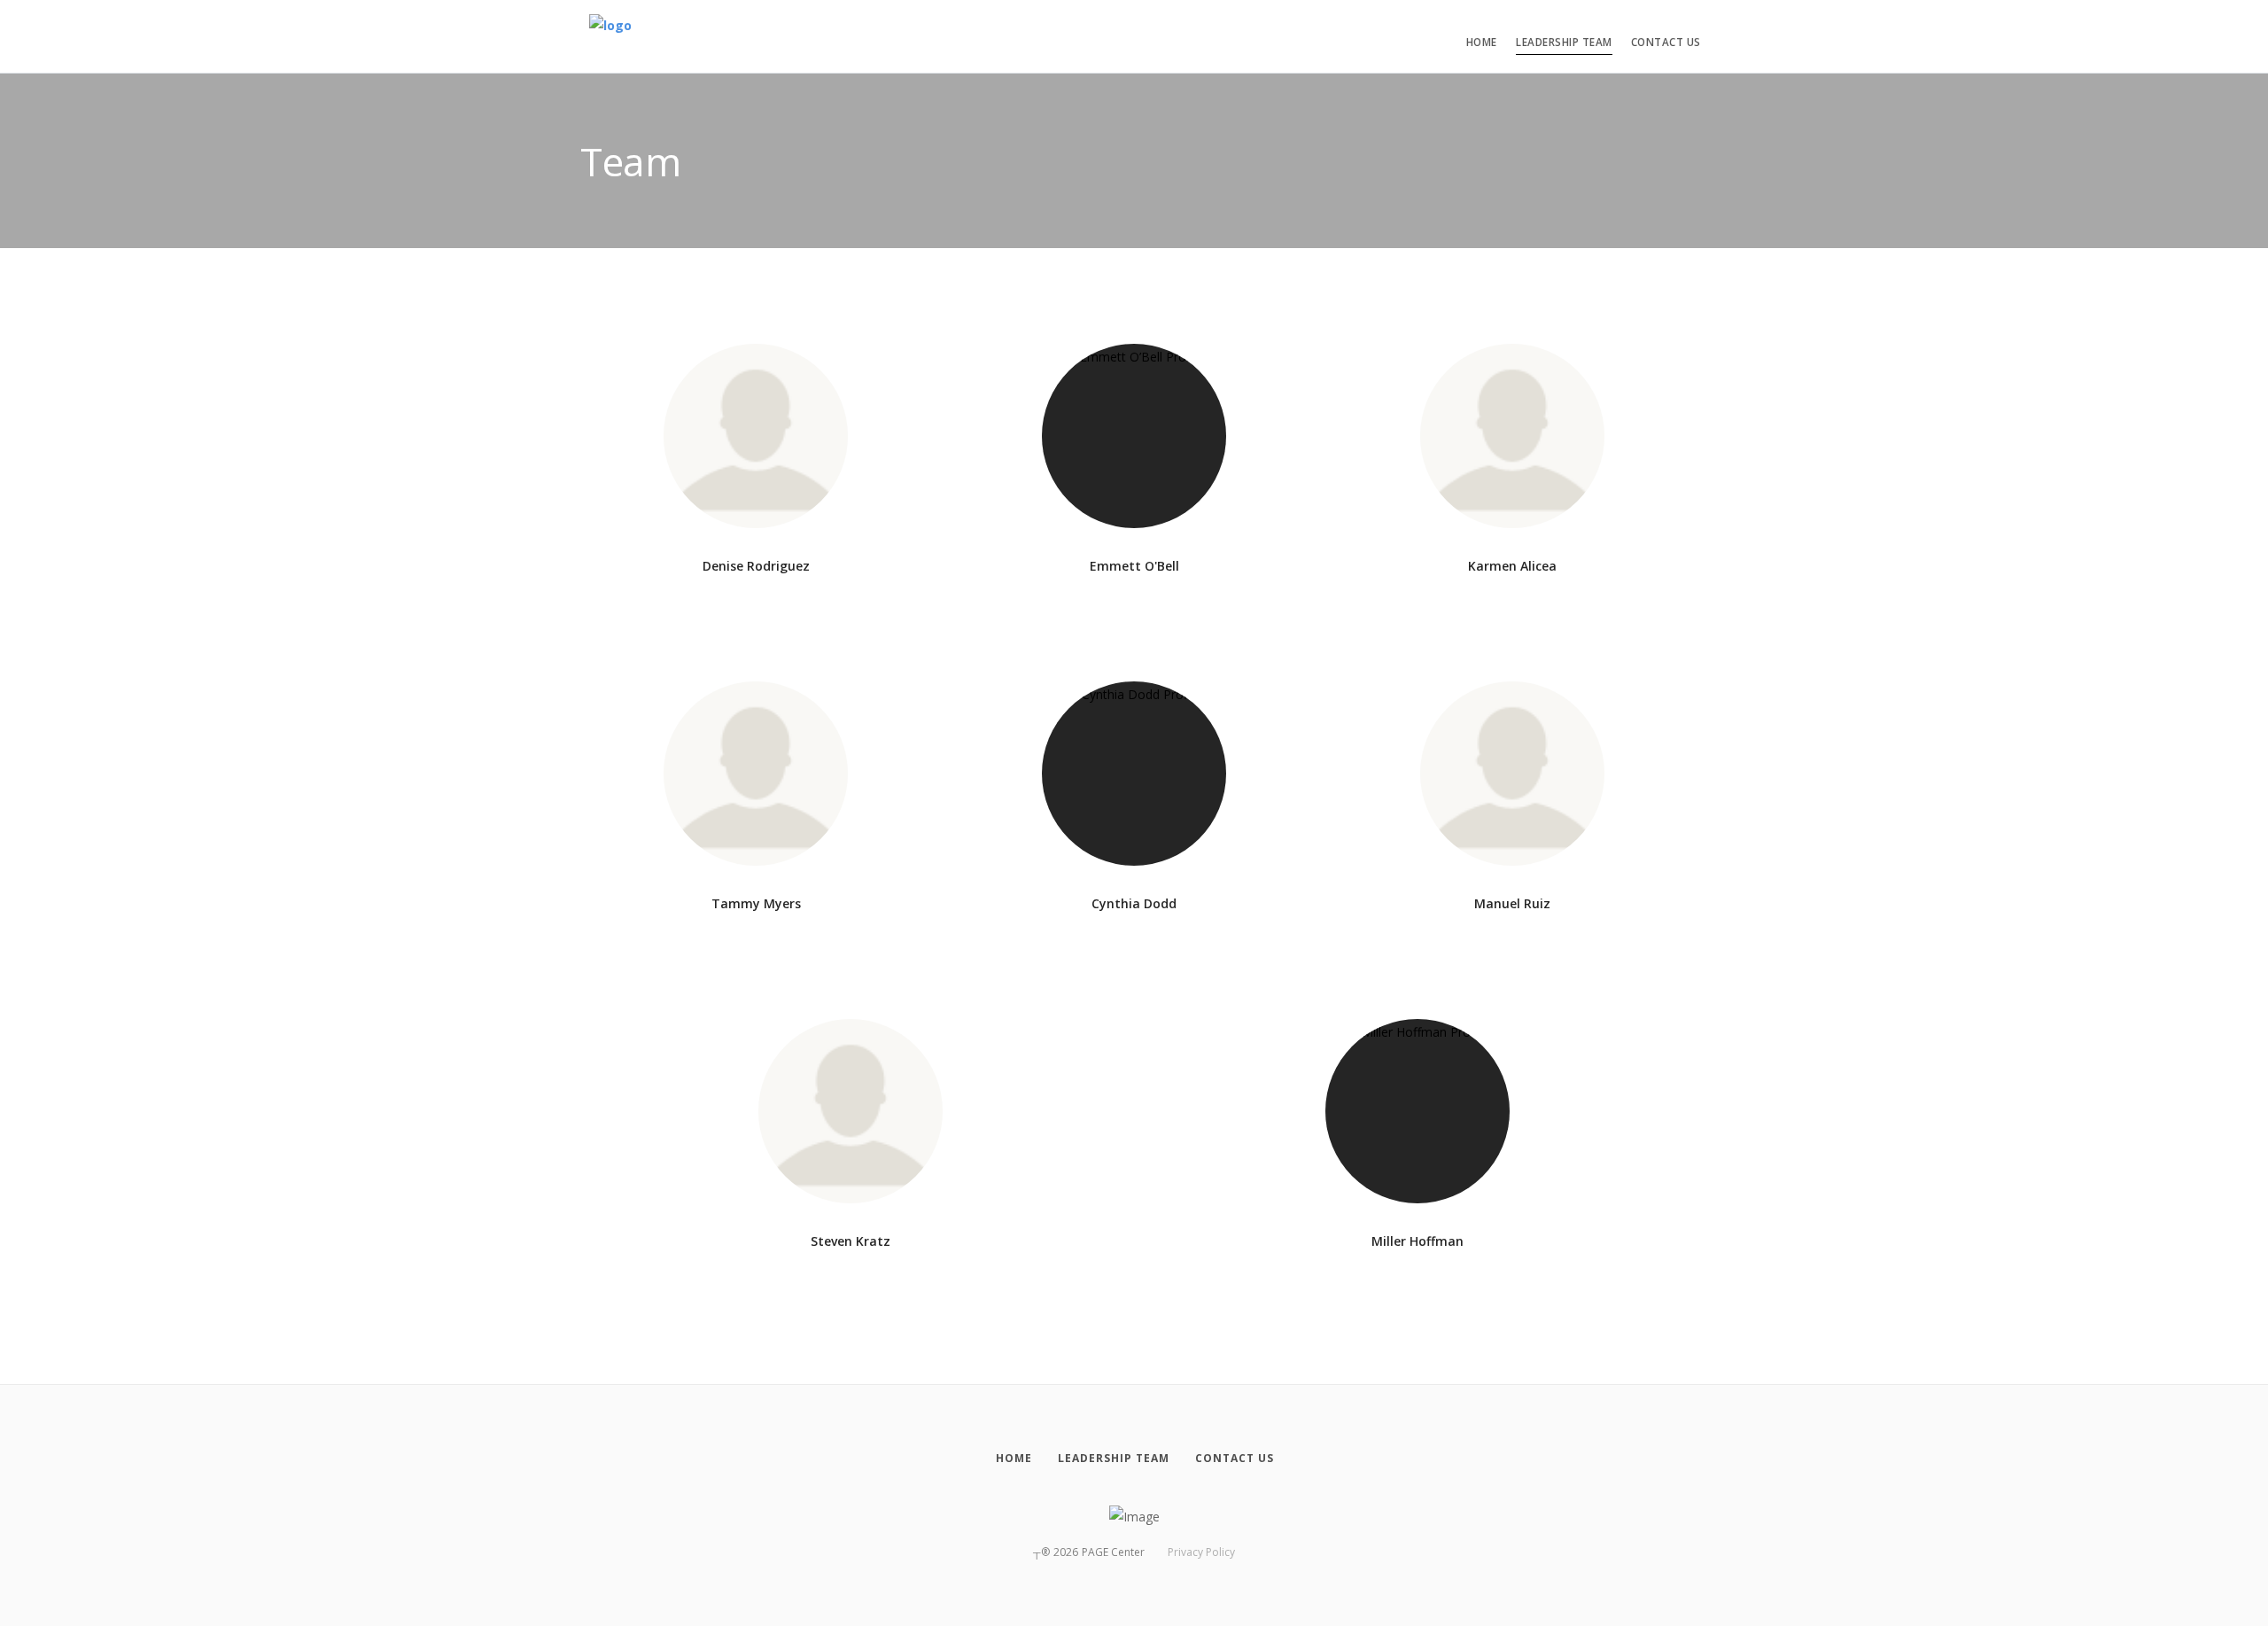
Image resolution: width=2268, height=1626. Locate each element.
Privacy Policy (1201, 1552)
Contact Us (1666, 42)
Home (1482, 42)
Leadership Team (1564, 42)
